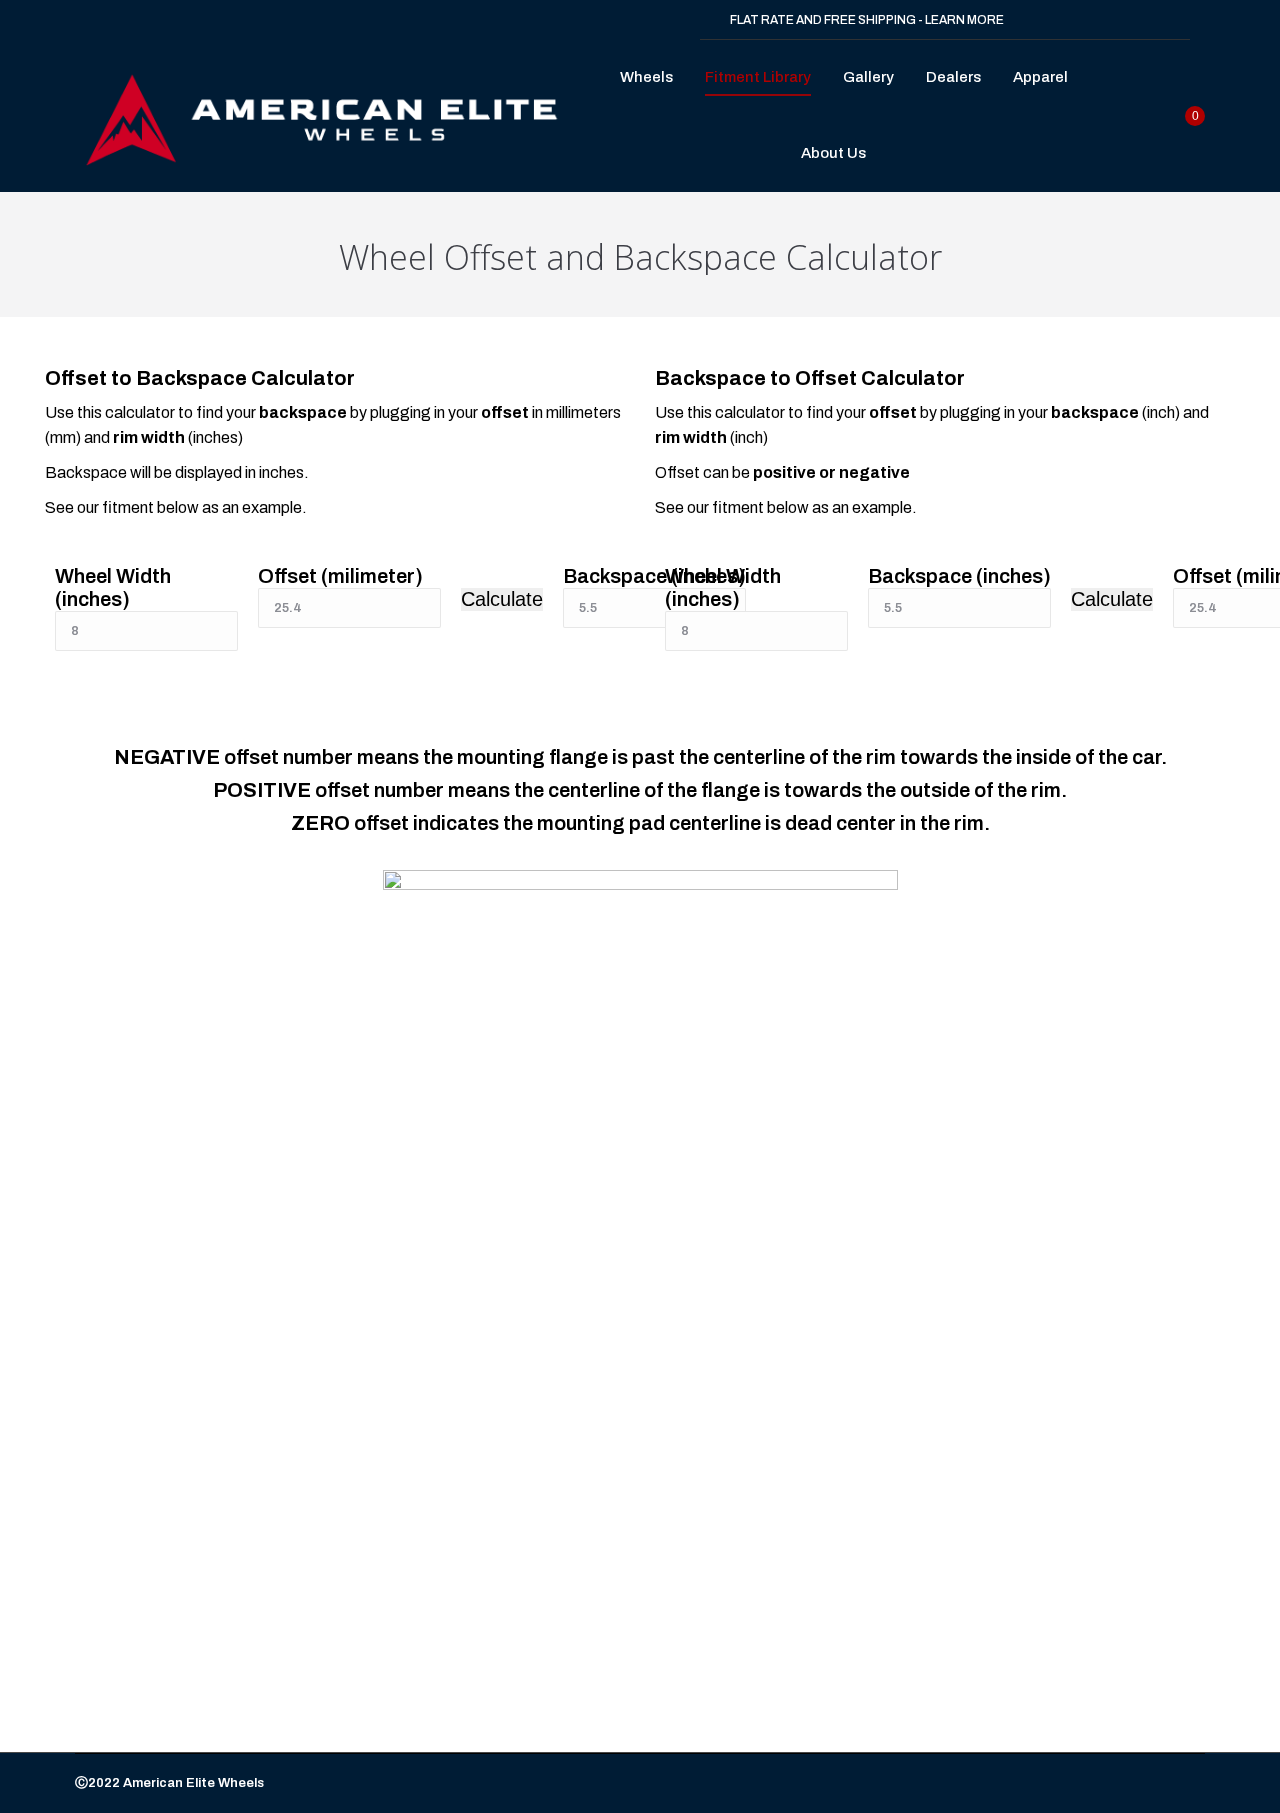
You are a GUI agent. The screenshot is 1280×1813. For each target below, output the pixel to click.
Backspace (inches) (959, 576)
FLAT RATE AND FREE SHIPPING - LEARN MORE (867, 20)
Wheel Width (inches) (113, 587)
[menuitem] (652, 77)
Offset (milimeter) (340, 576)
